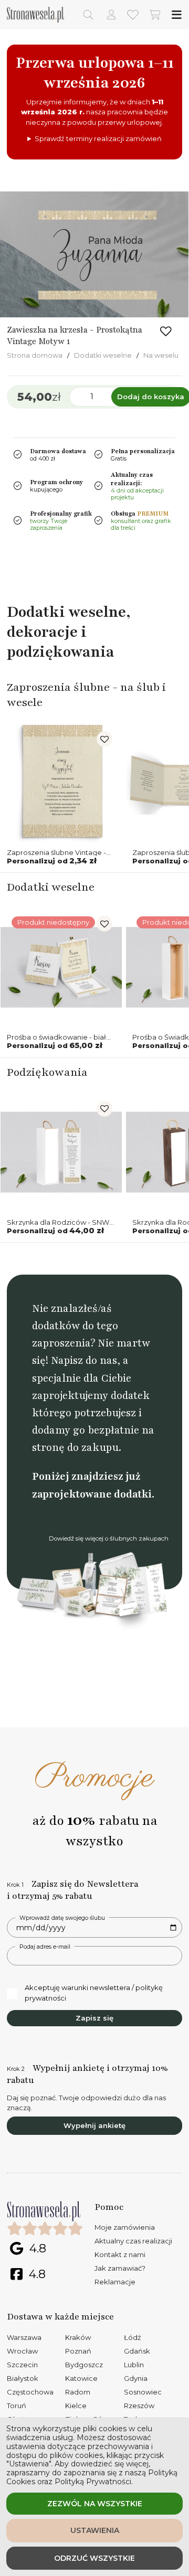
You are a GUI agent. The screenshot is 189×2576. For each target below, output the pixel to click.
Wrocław (22, 2351)
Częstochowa (30, 2392)
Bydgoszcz (84, 2365)
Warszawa (24, 2337)
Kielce (76, 2406)
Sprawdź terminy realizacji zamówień (98, 138)
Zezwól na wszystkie (95, 2504)
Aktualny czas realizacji (133, 2241)
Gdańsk (137, 2351)
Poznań (78, 2351)
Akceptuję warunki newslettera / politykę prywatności (94, 1993)
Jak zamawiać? (120, 2268)
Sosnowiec (143, 2392)
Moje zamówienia (125, 2227)
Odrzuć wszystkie (94, 2558)
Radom (78, 2392)
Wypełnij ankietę (94, 2125)
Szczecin (22, 2365)
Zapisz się (94, 2018)
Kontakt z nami (120, 2254)
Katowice (81, 2378)
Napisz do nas (84, 1360)
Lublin (134, 2365)
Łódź (133, 2337)
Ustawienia (95, 2530)
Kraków (78, 2337)
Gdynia (136, 2378)
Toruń (17, 2406)
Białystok (23, 2378)
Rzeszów (139, 2406)
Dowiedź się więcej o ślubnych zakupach (109, 1538)
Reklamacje (115, 2282)
